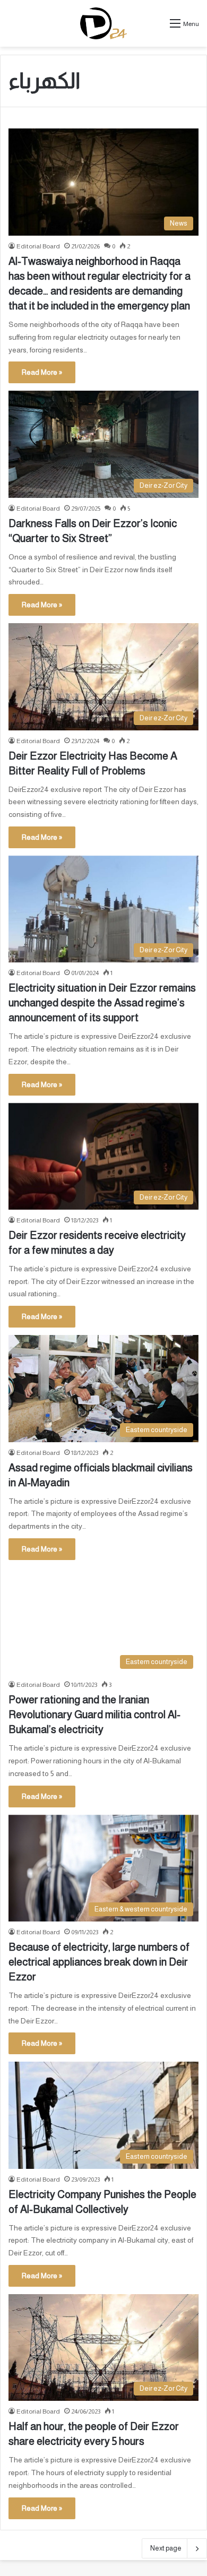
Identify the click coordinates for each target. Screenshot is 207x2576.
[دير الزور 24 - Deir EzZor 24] (104, 23)
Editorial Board (38, 246)
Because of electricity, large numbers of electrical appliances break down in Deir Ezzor (99, 1962)
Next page (166, 2548)
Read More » (42, 372)
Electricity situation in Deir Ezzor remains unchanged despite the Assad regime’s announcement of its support (102, 1003)
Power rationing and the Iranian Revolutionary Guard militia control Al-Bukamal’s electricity (94, 1715)
